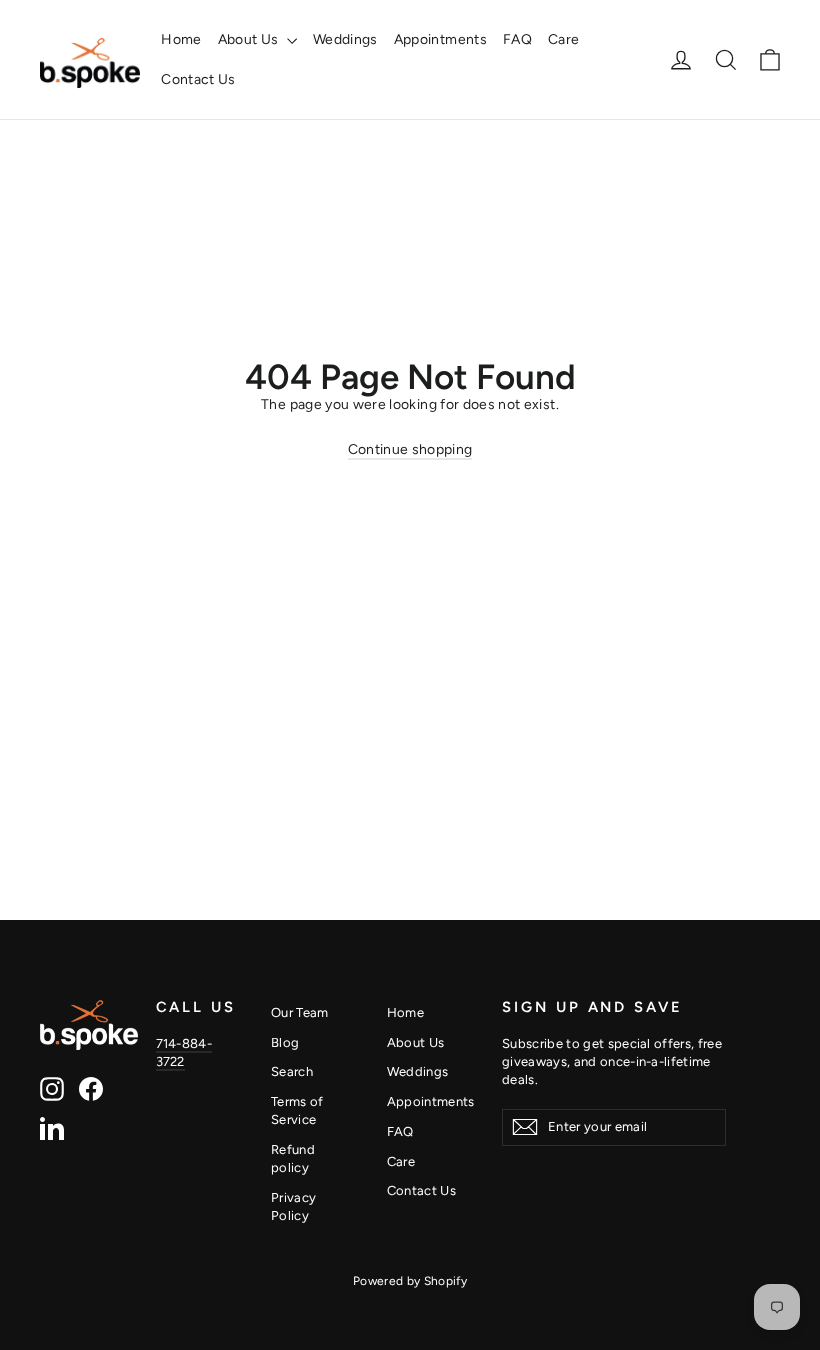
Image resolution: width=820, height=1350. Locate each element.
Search (292, 1071)
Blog (285, 1042)
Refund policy (293, 1158)
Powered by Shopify (410, 1281)
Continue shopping (410, 449)
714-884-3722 (184, 1052)
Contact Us (198, 79)
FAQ (517, 39)
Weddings (345, 39)
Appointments (440, 39)
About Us (250, 39)
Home (181, 39)
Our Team (300, 1012)
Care (563, 39)
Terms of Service (297, 1110)
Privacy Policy (293, 1206)
